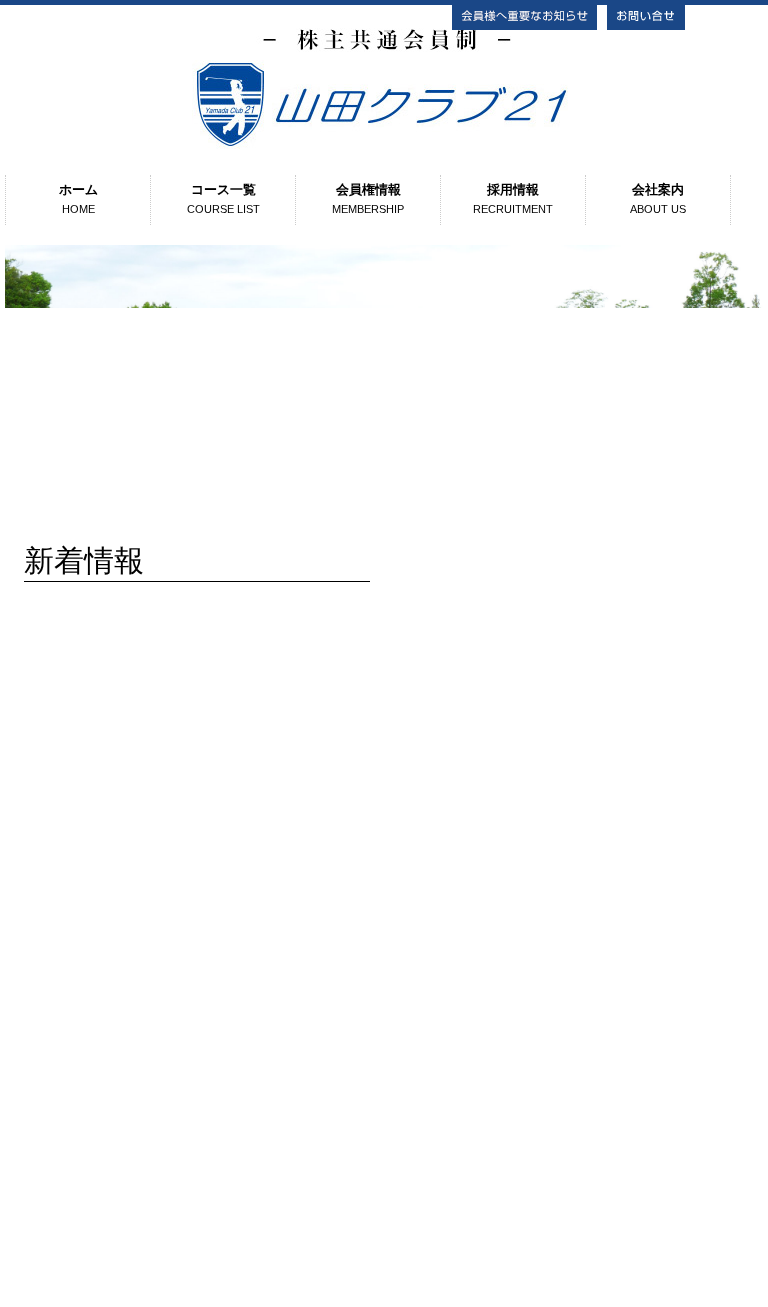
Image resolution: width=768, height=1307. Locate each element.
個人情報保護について (384, 1086)
